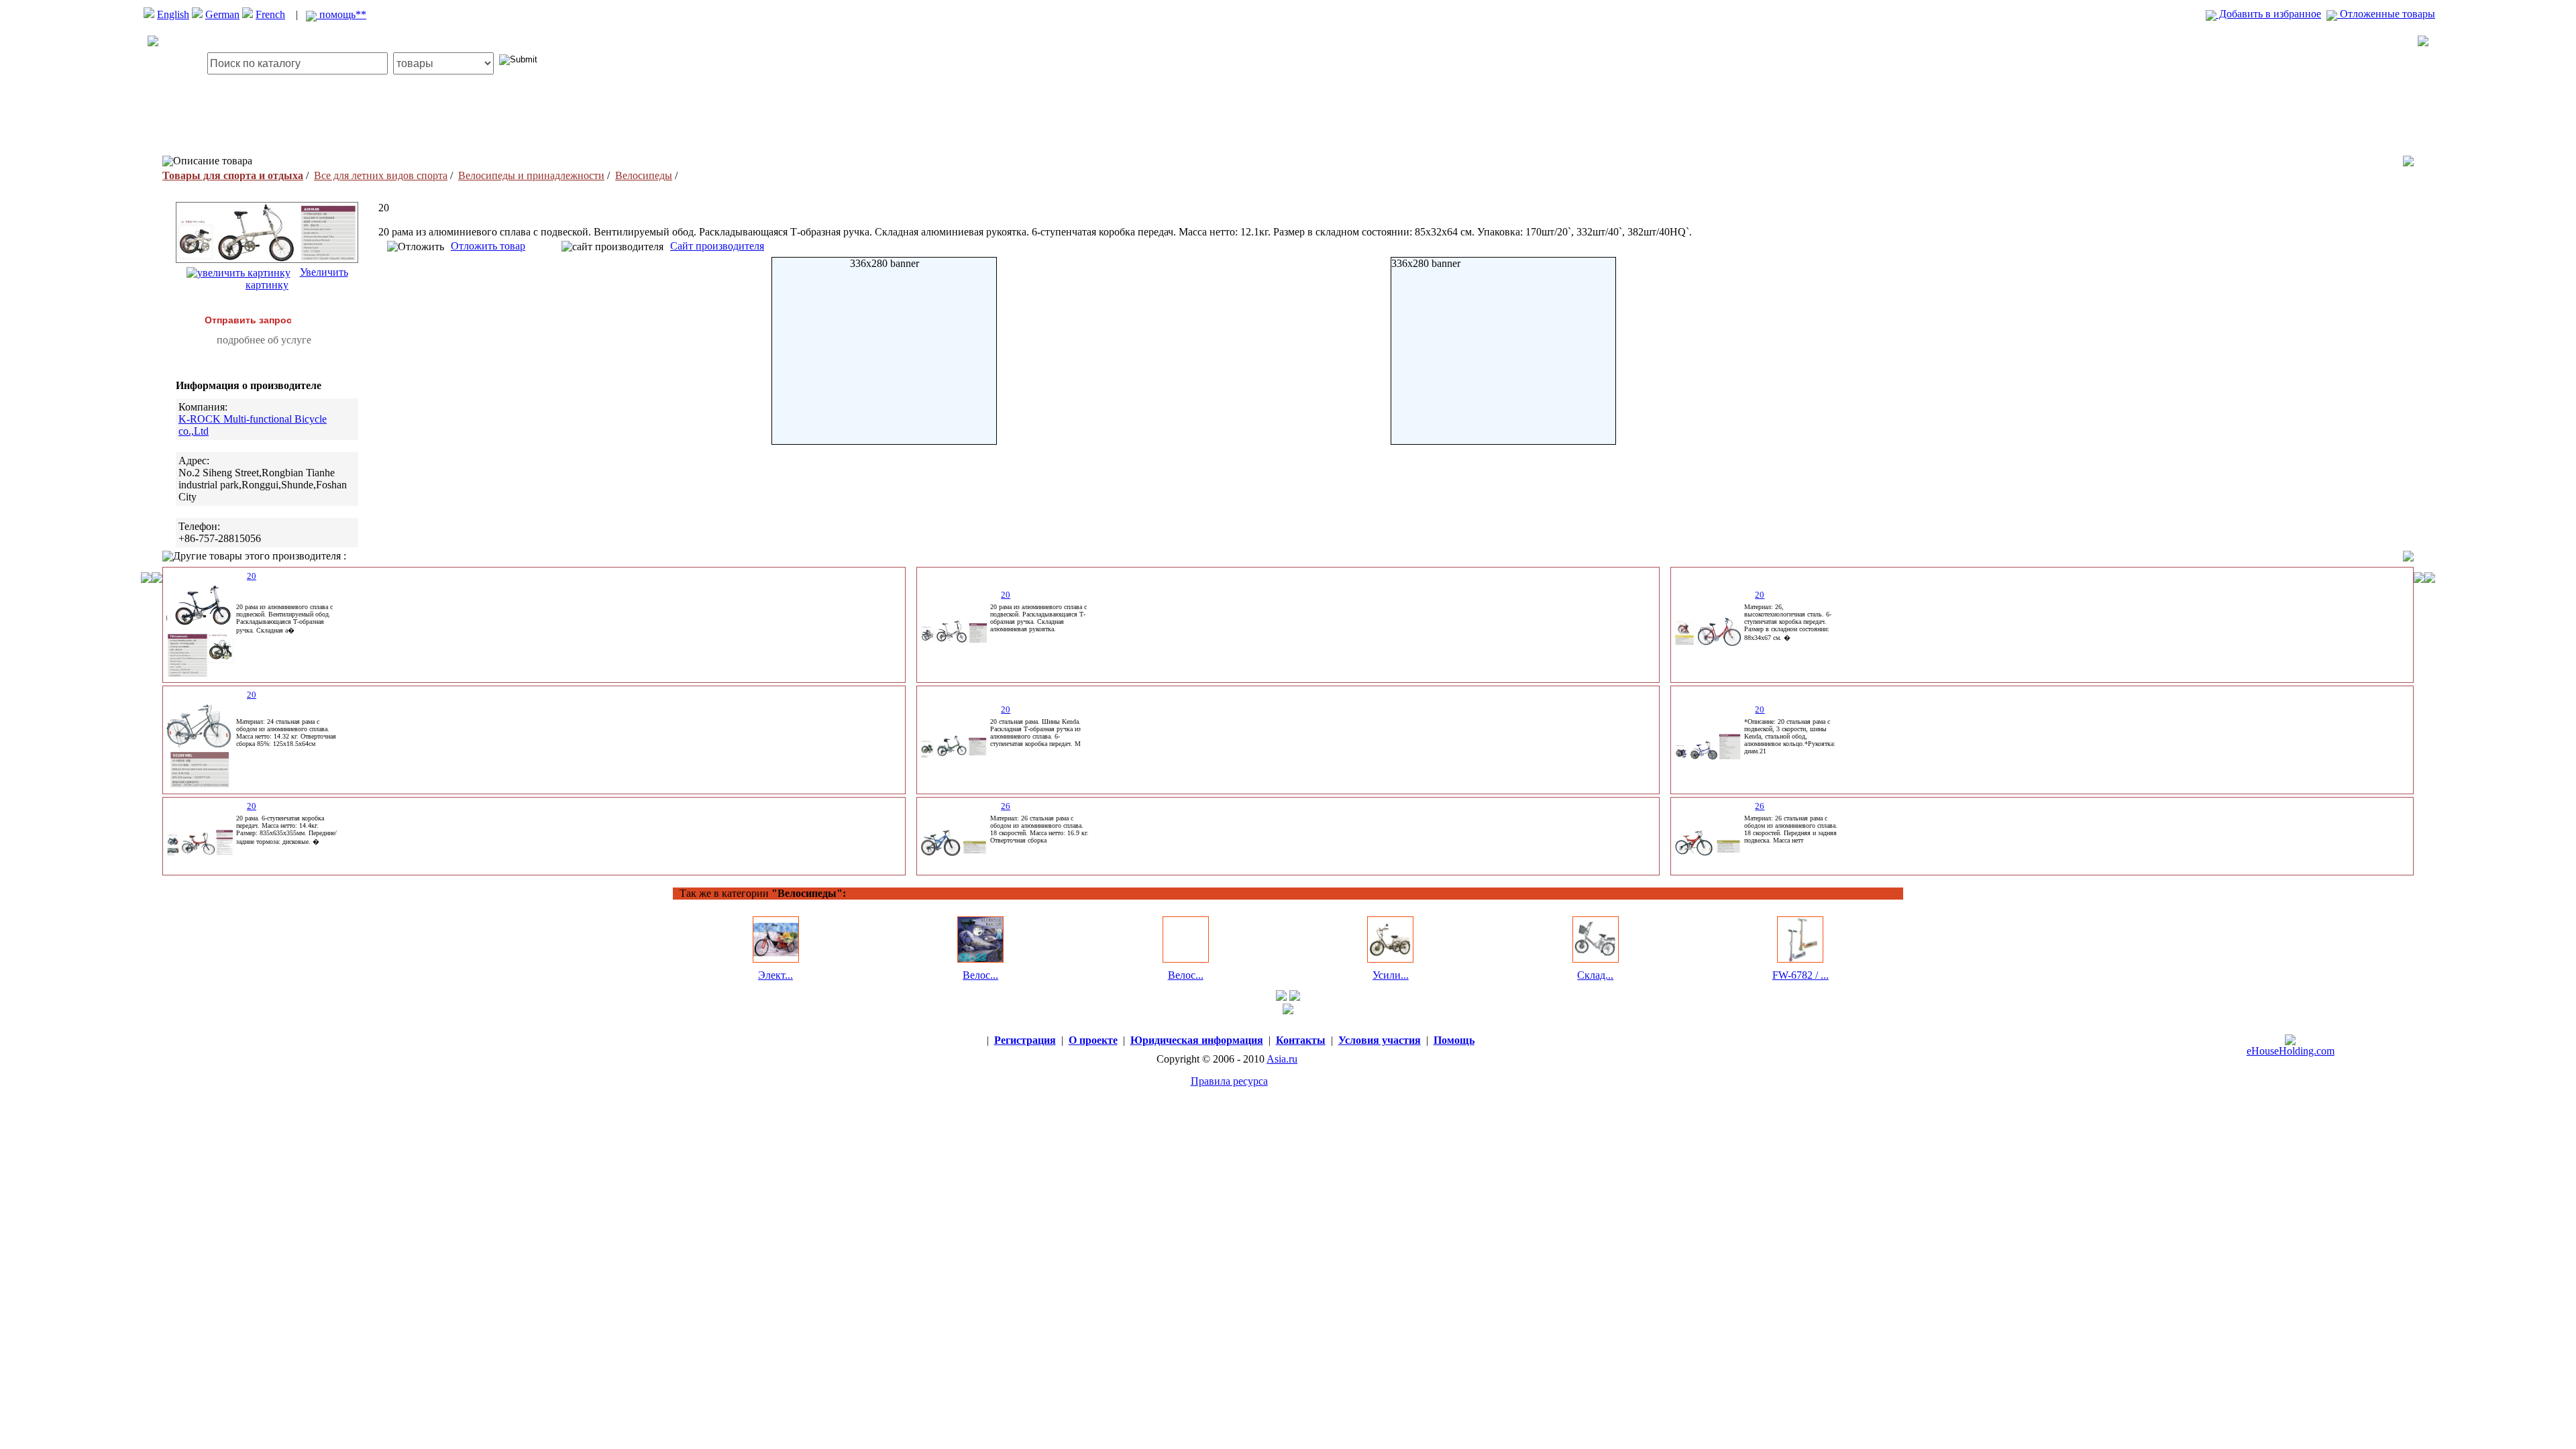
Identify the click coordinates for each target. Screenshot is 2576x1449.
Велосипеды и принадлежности (531, 175)
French (270, 14)
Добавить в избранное (2269, 14)
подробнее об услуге (264, 340)
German (222, 14)
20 (252, 576)
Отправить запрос (248, 320)
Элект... (775, 975)
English (173, 14)
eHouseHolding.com (2291, 1051)
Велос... (980, 975)
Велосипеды (644, 175)
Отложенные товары (2386, 14)
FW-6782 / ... (1801, 975)
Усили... (1391, 975)
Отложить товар (488, 246)
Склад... (1595, 975)
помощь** (341, 14)
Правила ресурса (1229, 1081)
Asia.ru (1282, 1059)
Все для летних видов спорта (381, 175)
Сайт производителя (717, 246)
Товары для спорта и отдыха (233, 175)
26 (1006, 806)
